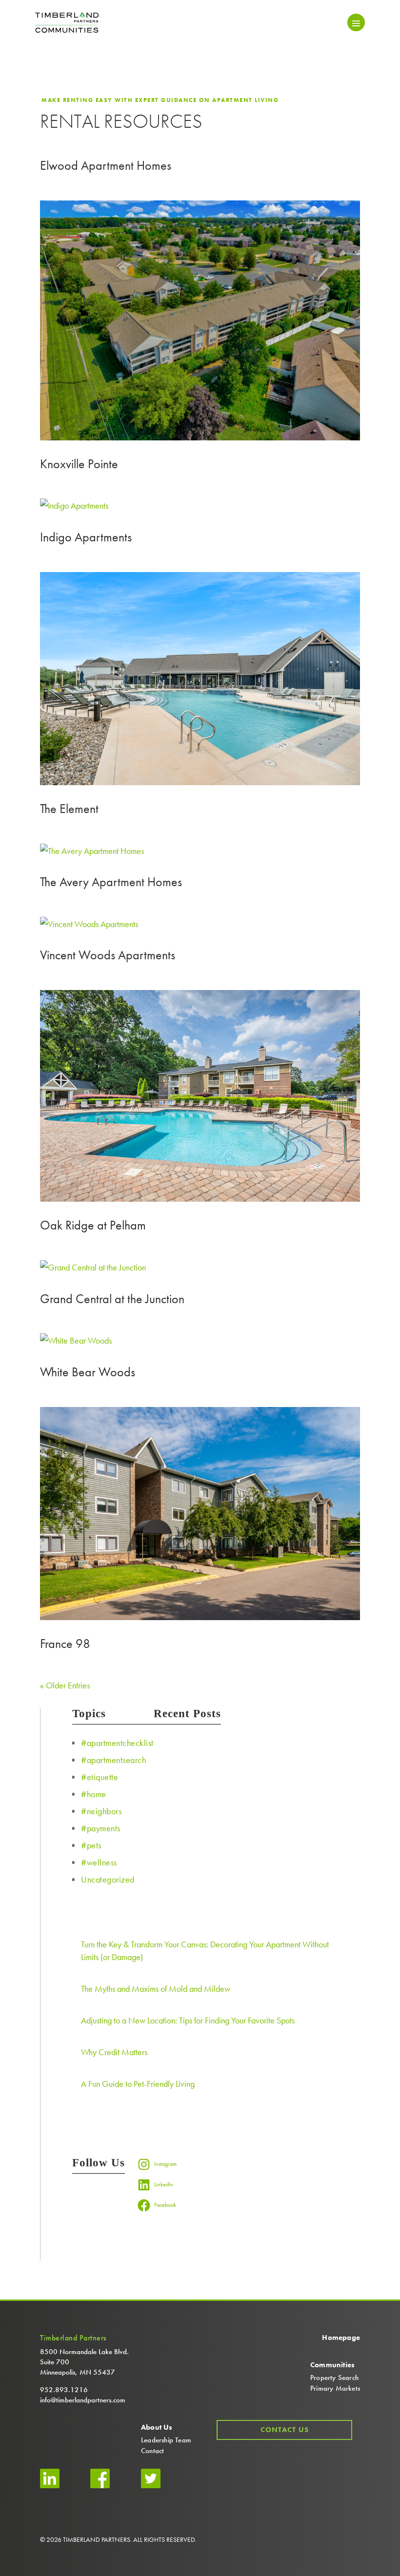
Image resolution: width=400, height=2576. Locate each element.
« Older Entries (65, 1685)
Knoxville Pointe (79, 464)
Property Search (334, 2378)
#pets (91, 1845)
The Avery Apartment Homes (111, 882)
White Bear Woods (88, 1372)
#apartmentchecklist (117, 1743)
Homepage (341, 2338)
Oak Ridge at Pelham (93, 1225)
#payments (101, 1828)
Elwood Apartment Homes (106, 165)
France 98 (65, 1644)
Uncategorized (108, 1879)
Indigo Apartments (86, 537)
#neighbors (101, 1811)
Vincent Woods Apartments (108, 955)
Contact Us (285, 2430)
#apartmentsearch (113, 1760)
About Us (157, 2427)
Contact (152, 2451)
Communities (332, 2365)
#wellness (99, 1862)
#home (94, 1794)
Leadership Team (166, 2440)
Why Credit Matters (114, 2052)
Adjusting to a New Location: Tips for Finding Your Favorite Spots (188, 2020)
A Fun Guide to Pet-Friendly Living (138, 2084)
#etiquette (100, 1777)
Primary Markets (335, 2388)
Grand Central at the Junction (112, 1299)
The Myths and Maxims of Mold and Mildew (156, 1989)
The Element (69, 809)
